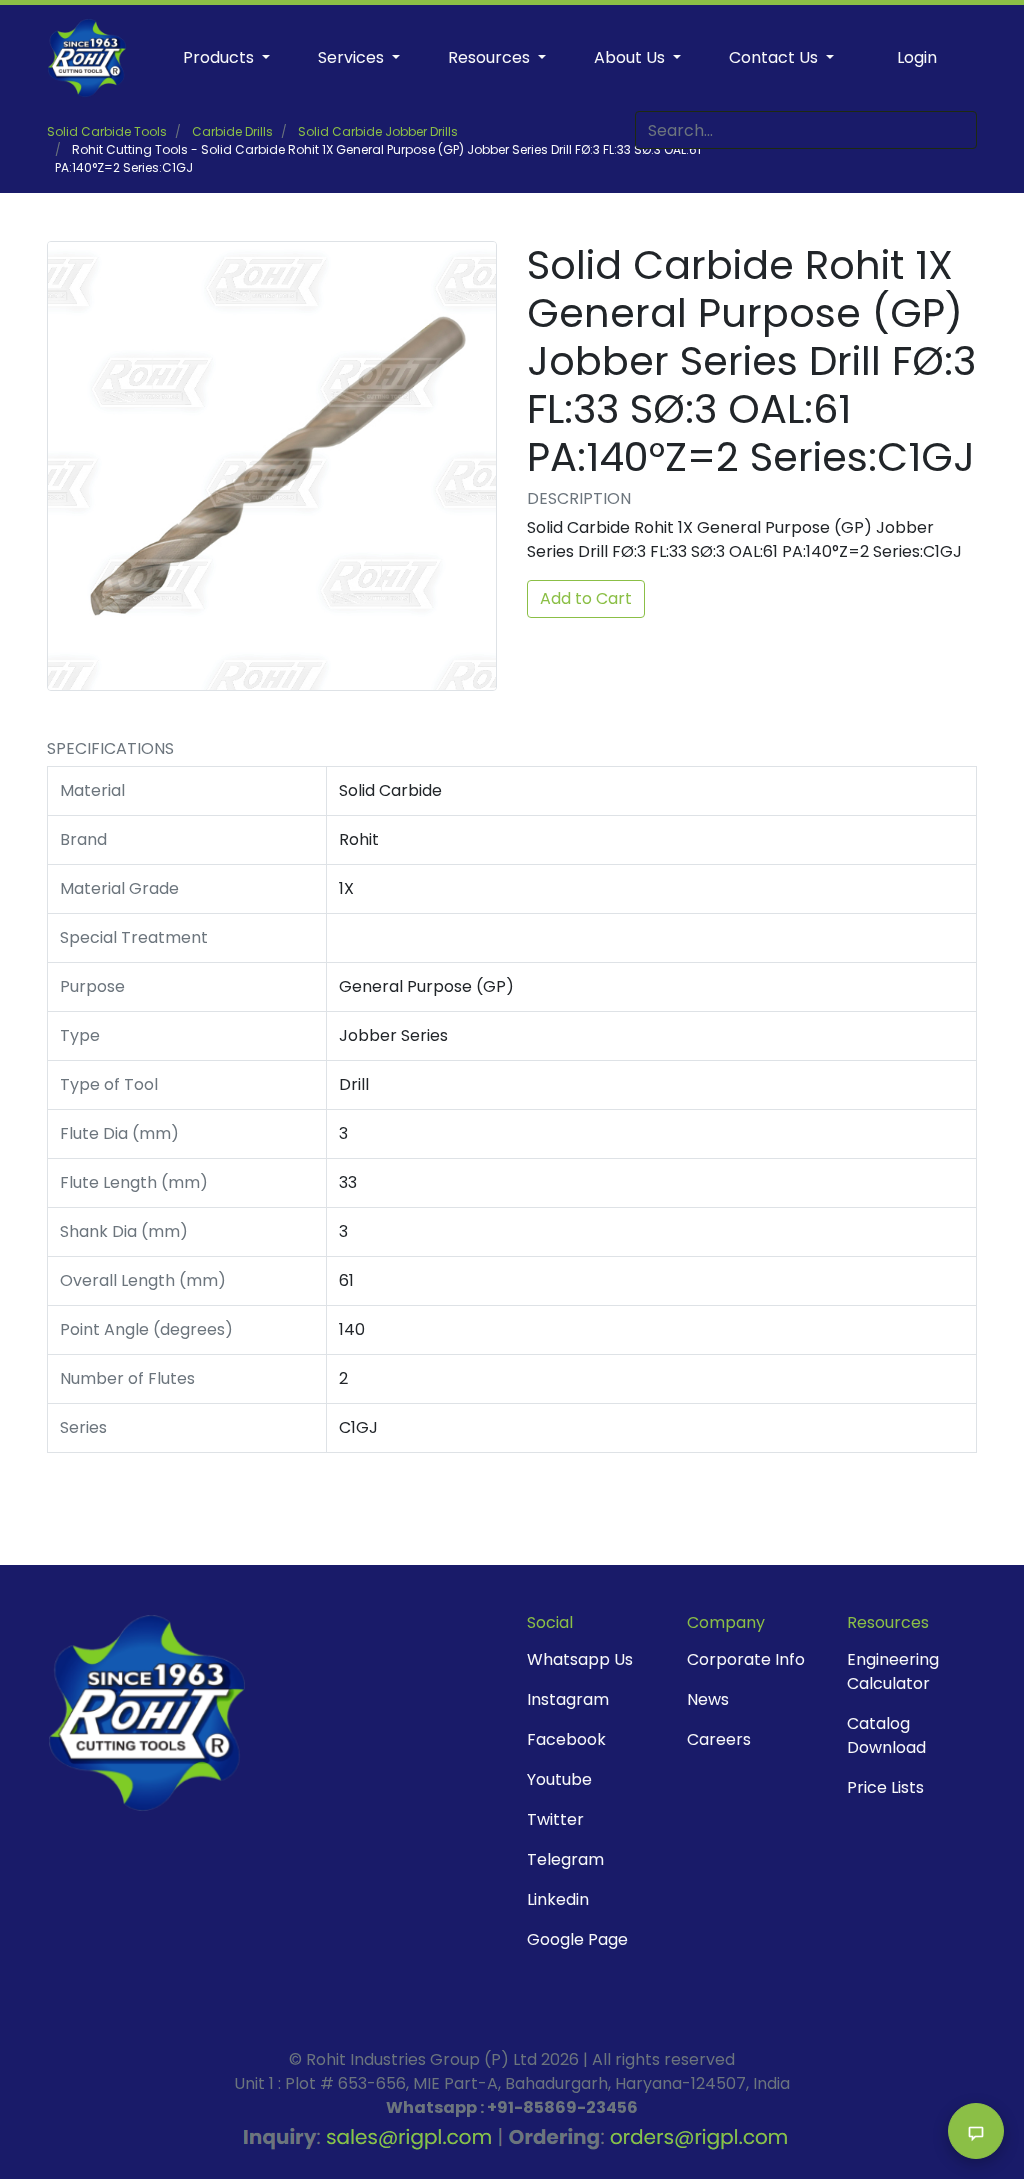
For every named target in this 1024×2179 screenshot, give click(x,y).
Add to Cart (586, 598)
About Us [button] (631, 57)
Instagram (568, 1699)
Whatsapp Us (580, 1659)
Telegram (565, 1859)
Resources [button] (491, 57)
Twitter (555, 1819)
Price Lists (885, 1787)
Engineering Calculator (893, 1671)
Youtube (559, 1779)
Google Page (577, 1939)
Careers (719, 1739)
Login (917, 57)
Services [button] (353, 57)
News (708, 1699)
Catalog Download (886, 1735)
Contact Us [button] (775, 57)
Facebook (566, 1739)
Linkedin (558, 1899)
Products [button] (220, 57)
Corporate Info (746, 1659)
